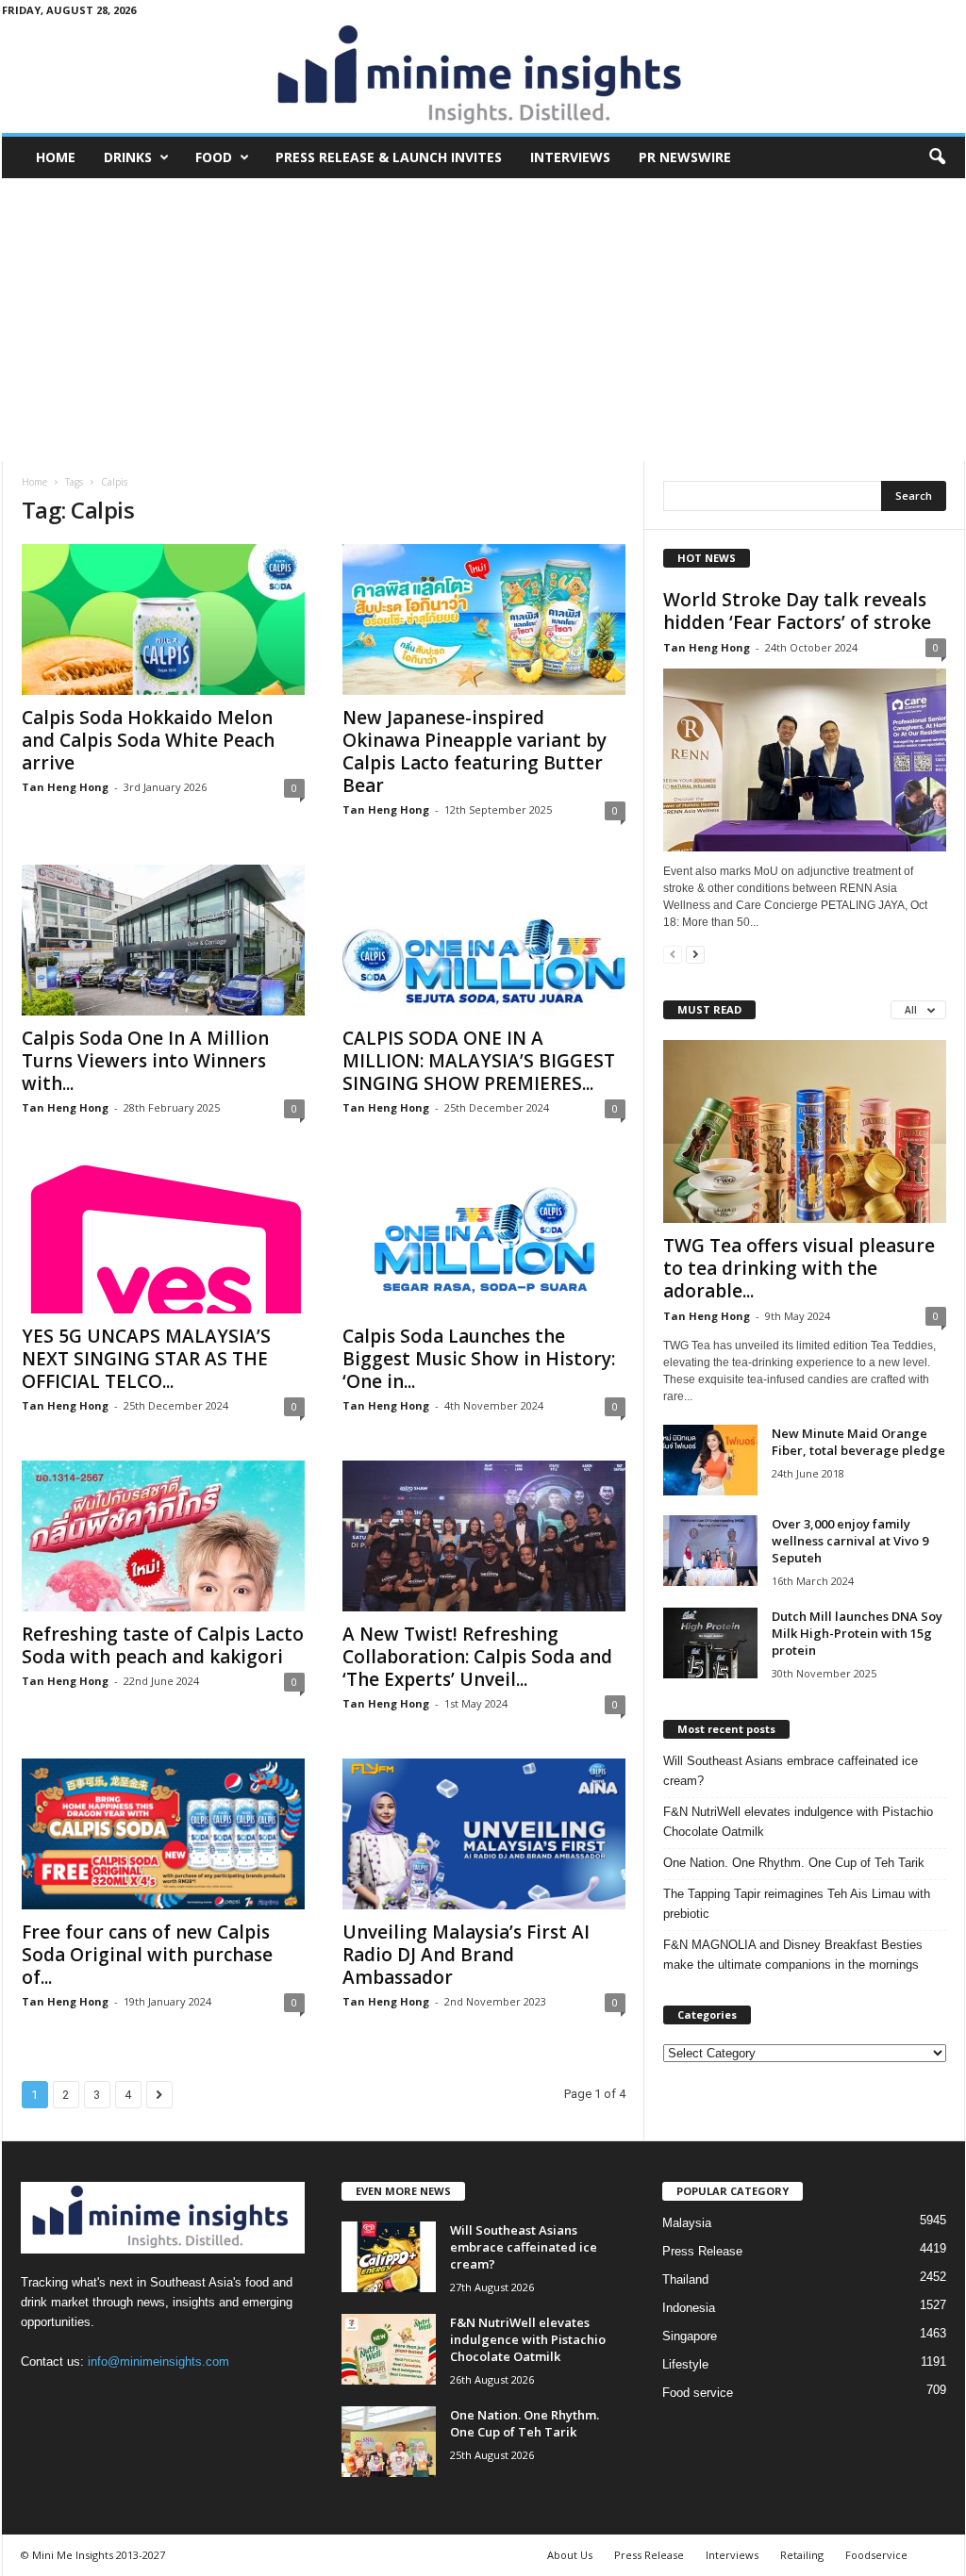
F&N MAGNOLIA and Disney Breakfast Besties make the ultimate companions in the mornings (793, 1955)
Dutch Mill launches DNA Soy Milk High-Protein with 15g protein (857, 1633)
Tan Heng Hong (65, 787)
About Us (570, 2555)
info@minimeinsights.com (158, 2361)
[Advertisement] (483, 320)
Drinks (128, 157)
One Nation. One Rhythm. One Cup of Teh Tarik (794, 1863)
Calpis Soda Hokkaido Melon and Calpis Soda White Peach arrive (148, 740)
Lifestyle (685, 2364)
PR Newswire (685, 157)
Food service (698, 2393)
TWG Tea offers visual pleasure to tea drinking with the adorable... (799, 1268)
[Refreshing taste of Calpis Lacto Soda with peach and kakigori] (163, 1536)
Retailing (802, 2555)
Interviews (570, 157)
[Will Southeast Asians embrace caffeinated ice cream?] (389, 2257)
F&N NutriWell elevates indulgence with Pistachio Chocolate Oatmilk (798, 1822)
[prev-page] (673, 954)
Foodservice (876, 2555)
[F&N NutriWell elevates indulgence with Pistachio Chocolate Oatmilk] (389, 2349)
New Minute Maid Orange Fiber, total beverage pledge (858, 1442)
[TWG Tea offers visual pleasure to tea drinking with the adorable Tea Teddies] (805, 1131)
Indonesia (689, 2308)
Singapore (690, 2336)
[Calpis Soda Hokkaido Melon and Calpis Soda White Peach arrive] (163, 619)
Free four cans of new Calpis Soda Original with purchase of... (147, 1955)
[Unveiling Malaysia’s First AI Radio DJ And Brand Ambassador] (484, 1834)
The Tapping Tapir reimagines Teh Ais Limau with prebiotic (797, 1904)
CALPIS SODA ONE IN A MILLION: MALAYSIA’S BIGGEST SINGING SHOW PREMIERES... (479, 1061)
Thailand (685, 2279)
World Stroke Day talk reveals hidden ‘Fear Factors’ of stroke (797, 611)
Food (214, 157)
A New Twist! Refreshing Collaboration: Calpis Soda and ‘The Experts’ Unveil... (477, 1657)
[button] (937, 157)
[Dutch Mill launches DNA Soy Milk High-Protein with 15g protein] (710, 1643)
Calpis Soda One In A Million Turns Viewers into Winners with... (145, 1061)
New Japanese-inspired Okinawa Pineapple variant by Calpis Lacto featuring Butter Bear (475, 751)
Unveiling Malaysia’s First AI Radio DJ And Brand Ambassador (466, 1955)
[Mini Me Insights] (483, 76)
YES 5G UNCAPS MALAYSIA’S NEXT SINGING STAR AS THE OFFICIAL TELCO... (146, 1359)
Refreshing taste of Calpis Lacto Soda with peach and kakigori (163, 1645)
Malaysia (687, 2223)
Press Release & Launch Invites (389, 157)
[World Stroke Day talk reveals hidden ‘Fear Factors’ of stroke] (805, 760)
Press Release (702, 2251)
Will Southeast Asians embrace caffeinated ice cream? (791, 1771)
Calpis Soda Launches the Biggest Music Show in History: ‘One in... (479, 1359)
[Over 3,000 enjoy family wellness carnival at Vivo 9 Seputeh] (710, 1551)
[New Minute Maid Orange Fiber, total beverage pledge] (710, 1460)
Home (56, 157)
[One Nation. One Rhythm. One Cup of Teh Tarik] (389, 2442)
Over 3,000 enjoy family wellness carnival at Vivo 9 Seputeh (850, 1541)
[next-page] (695, 954)
